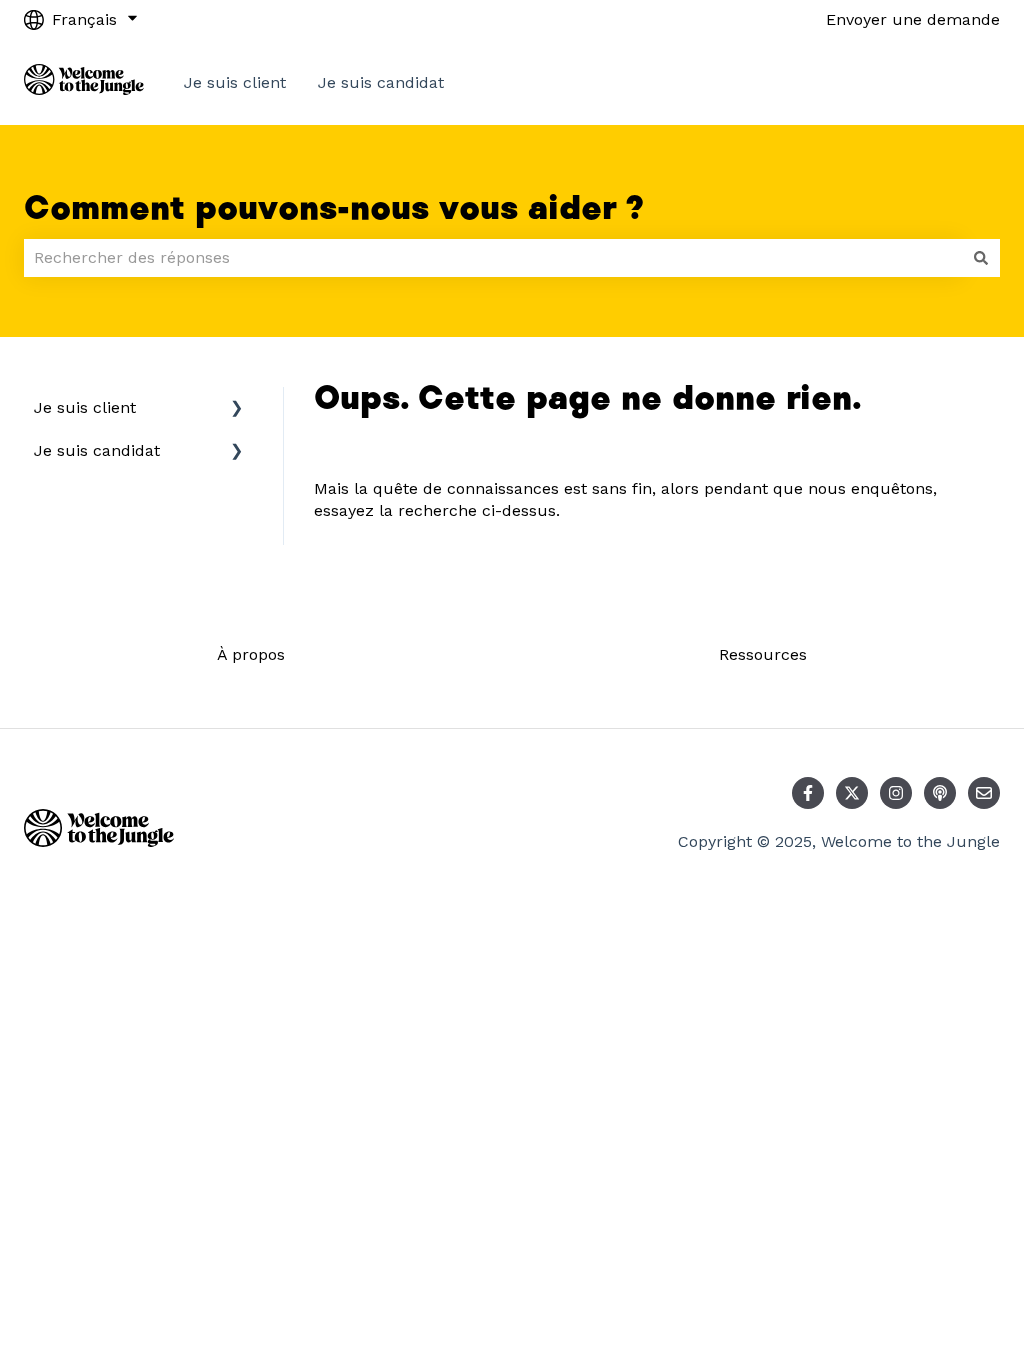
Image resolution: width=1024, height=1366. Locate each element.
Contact (950, 82)
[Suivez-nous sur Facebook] (808, 793)
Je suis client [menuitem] (85, 407)
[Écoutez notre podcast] (940, 793)
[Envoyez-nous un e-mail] (984, 793)
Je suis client (235, 82)
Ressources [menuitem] (763, 654)
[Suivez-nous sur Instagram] (896, 793)
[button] (237, 409)
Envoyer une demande (913, 19)
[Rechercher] (981, 258)
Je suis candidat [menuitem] (97, 450)
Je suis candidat (381, 82)
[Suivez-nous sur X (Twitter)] (852, 793)
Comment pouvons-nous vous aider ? (334, 209)
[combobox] (493, 258)
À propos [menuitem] (251, 654)
